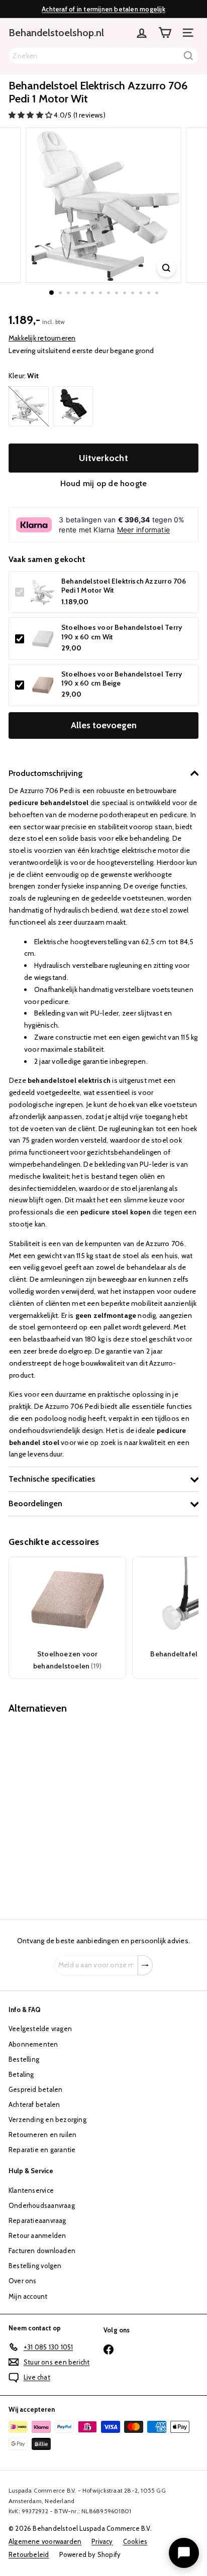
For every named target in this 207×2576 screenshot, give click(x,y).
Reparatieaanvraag (37, 2220)
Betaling (21, 2074)
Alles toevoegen (104, 725)
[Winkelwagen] (165, 33)
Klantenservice (31, 2190)
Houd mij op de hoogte (103, 483)
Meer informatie (143, 530)
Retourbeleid (29, 2554)
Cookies (135, 2541)
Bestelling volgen (35, 2266)
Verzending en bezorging (47, 2119)
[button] (31, 115)
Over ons (23, 2281)
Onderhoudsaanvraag (42, 2205)
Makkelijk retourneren (42, 338)
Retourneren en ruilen (42, 2135)
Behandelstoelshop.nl (56, 33)
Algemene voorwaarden (45, 2541)
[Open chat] (184, 2553)
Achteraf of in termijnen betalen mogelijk (103, 9)
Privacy (102, 2541)
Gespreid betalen (35, 2089)
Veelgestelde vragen (40, 2029)
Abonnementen (33, 2044)
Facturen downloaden (42, 2251)
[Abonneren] (145, 1965)
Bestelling (24, 2059)
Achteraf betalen (34, 2104)
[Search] (188, 56)
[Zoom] (167, 268)
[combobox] (103, 56)
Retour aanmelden (37, 2235)
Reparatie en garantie (42, 2150)
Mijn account (28, 2296)
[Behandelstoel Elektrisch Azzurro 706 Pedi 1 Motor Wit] (71, 1811)
